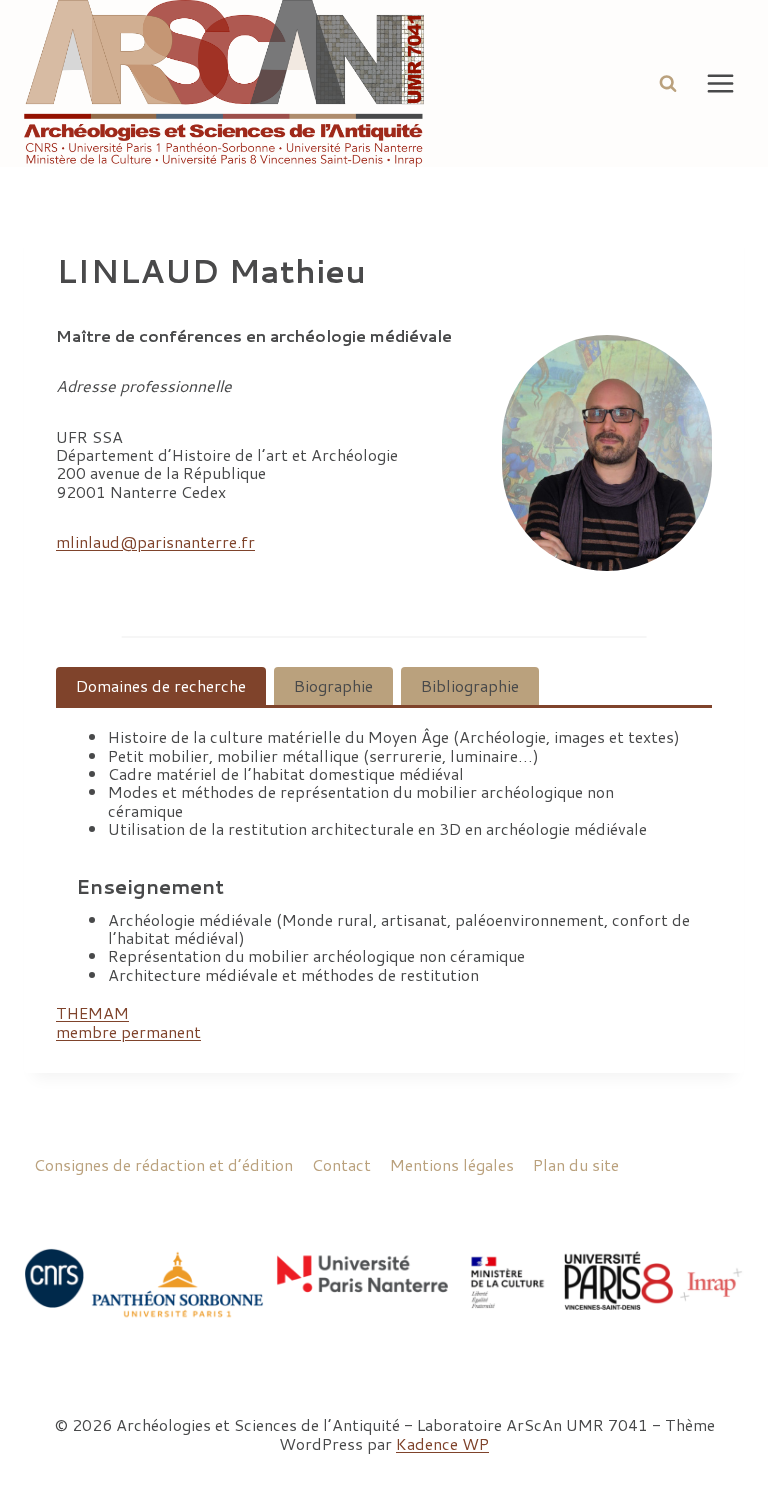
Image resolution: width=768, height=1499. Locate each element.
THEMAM (92, 1012)
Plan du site (576, 1164)
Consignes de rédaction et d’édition (163, 1164)
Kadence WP (442, 1443)
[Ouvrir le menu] (720, 83)
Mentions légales (452, 1164)
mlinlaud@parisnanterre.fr (155, 541)
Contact (341, 1164)
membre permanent (128, 1031)
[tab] (161, 686)
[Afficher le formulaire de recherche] (668, 83)
